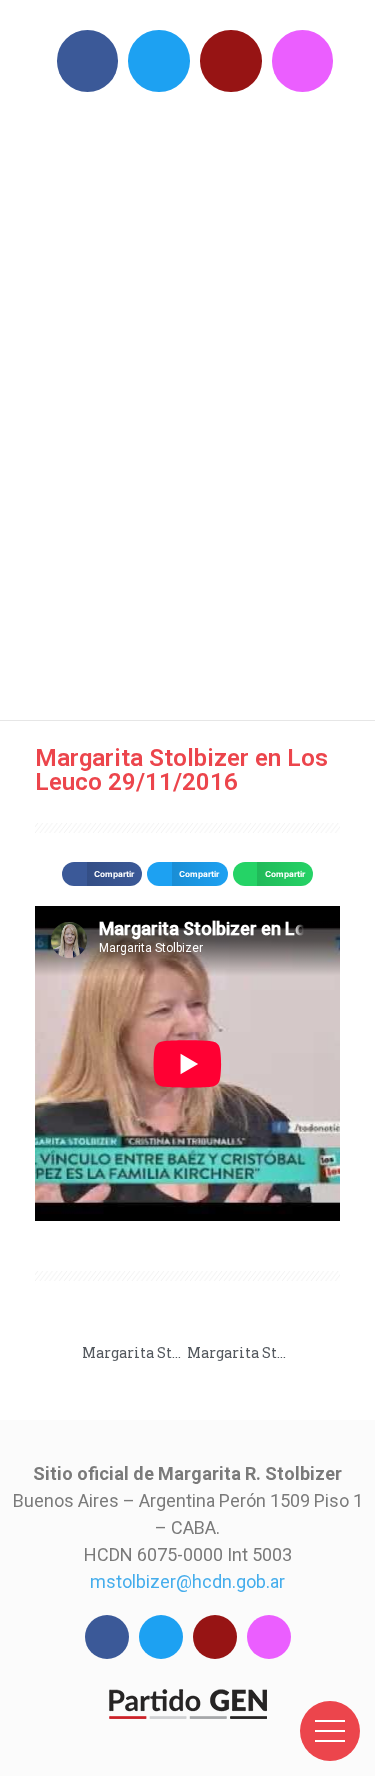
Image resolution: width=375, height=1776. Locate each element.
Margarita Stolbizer (198, 400)
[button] (102, 874)
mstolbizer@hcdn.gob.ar (187, 1581)
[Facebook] (88, 61)
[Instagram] (303, 61)
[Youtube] (231, 61)
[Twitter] (159, 61)
